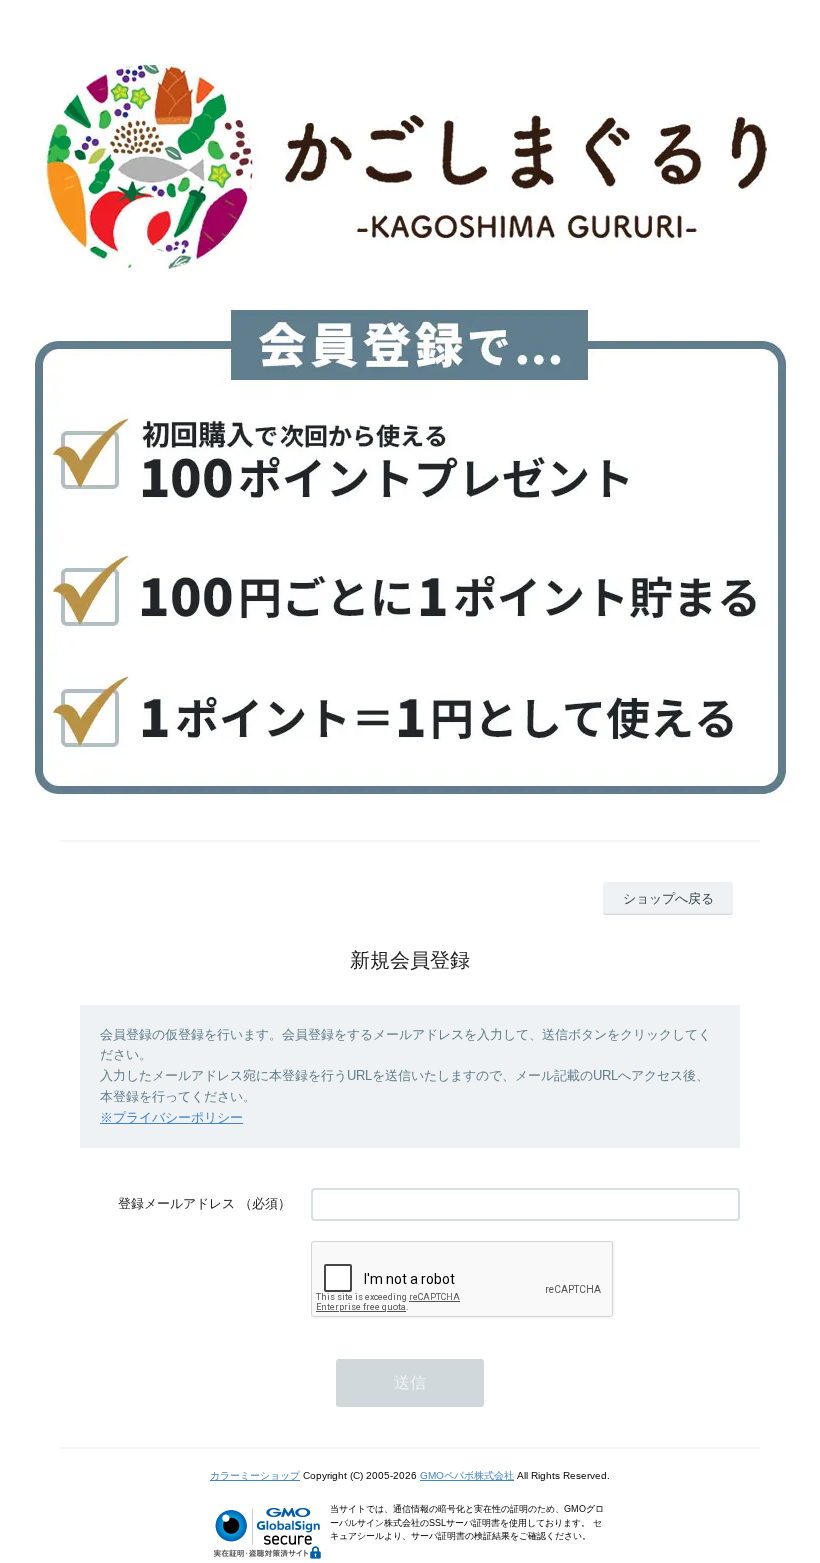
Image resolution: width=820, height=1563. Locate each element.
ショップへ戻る (668, 898)
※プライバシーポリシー (171, 1117)
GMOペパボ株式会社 (467, 1475)
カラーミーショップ (255, 1475)
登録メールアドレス (176, 1203)
